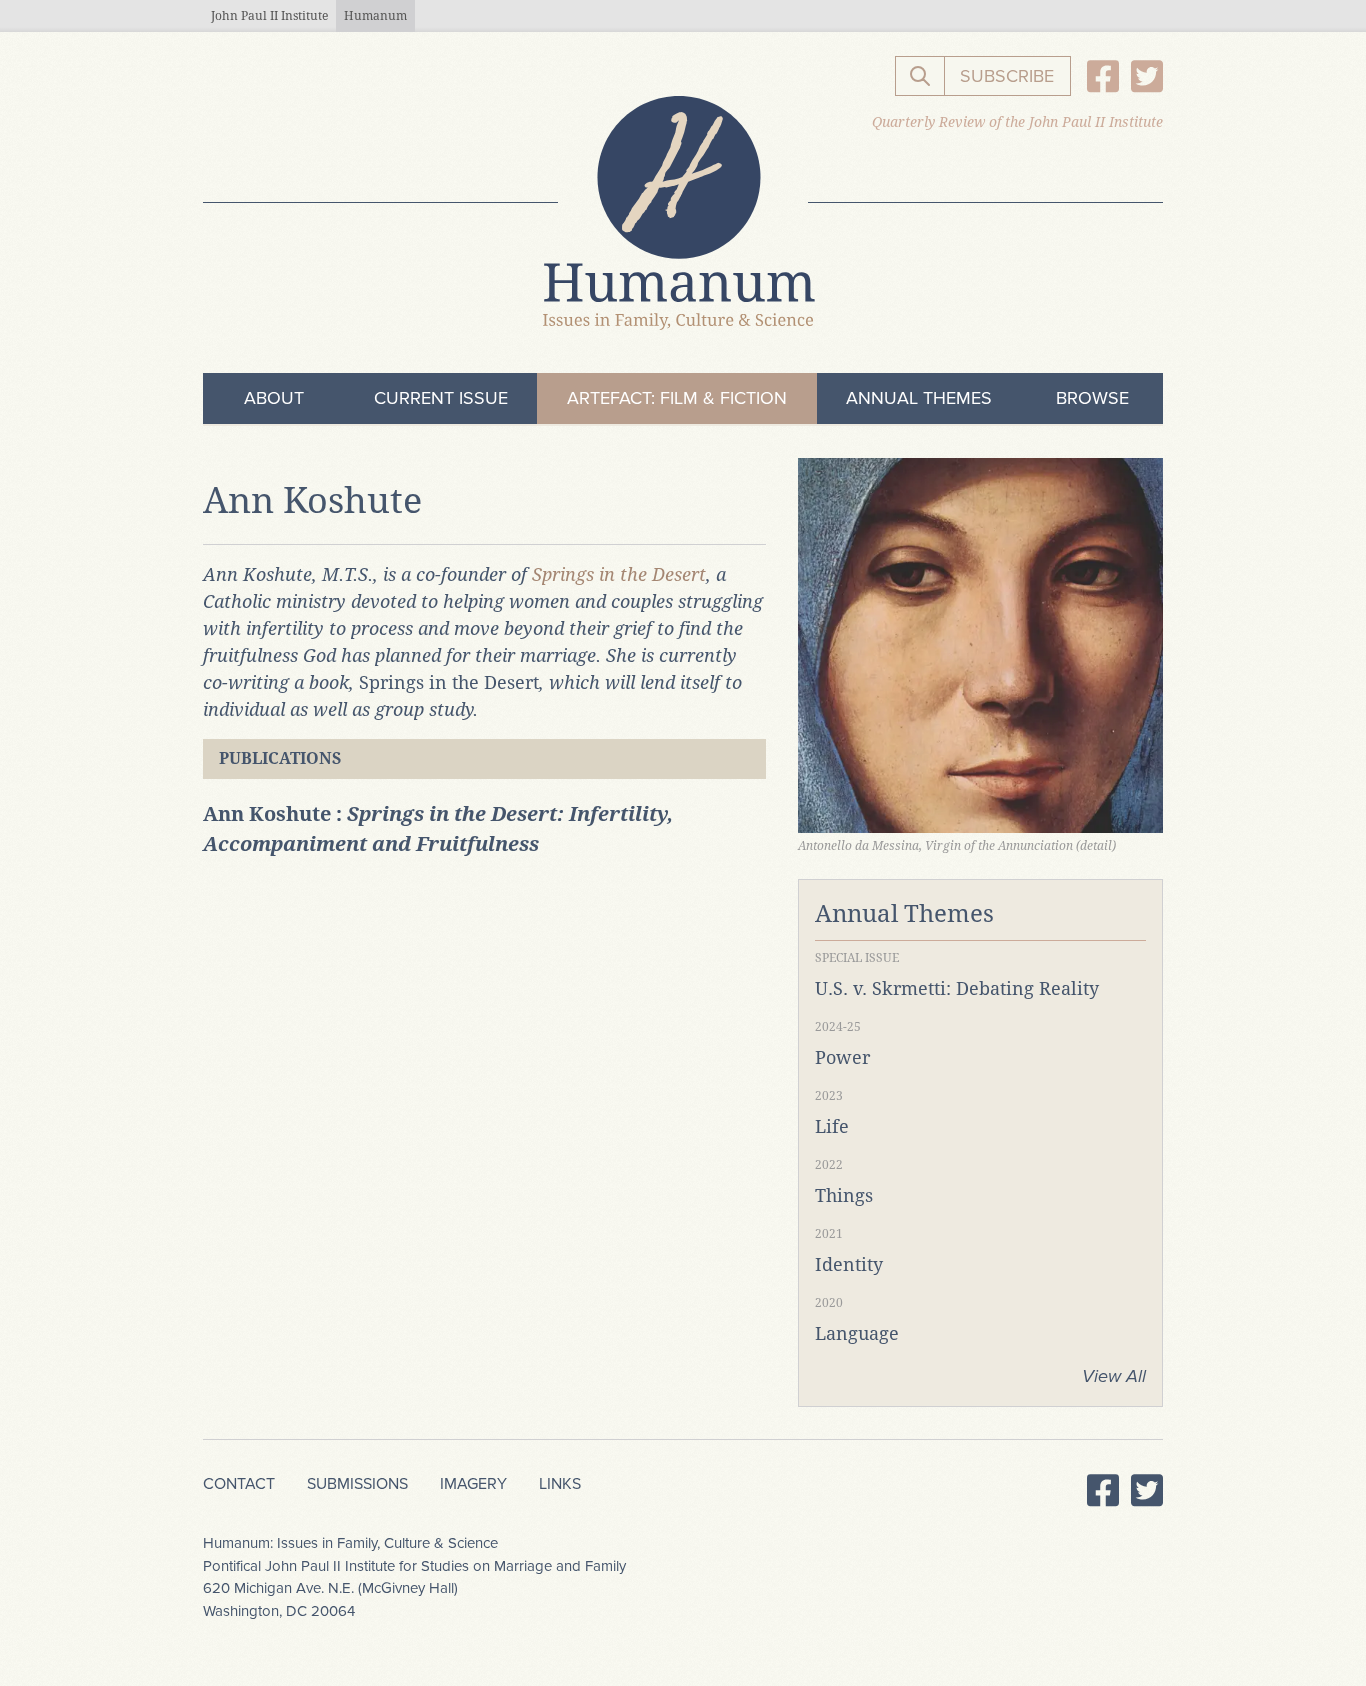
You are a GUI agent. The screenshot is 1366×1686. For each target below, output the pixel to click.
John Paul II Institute (269, 16)
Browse (1092, 398)
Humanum (375, 16)
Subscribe (1007, 76)
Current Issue (441, 398)
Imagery (473, 1484)
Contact (239, 1484)
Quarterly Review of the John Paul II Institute (1017, 122)
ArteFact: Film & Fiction (677, 398)
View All (1114, 1376)
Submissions (357, 1484)
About (274, 398)
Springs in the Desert (619, 574)
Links (560, 1484)
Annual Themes (919, 398)
